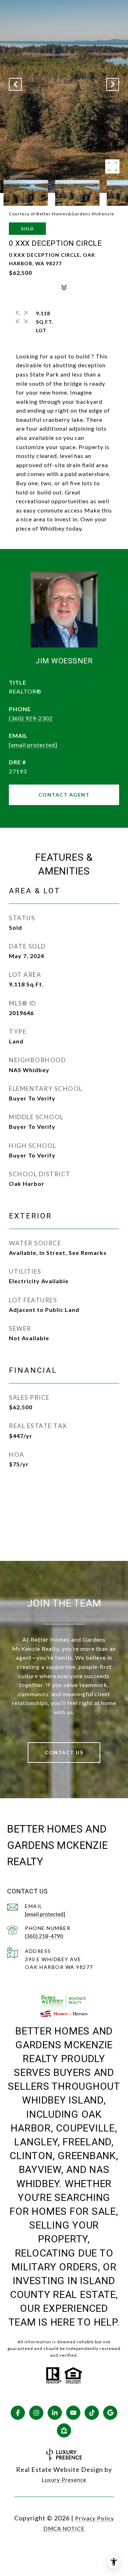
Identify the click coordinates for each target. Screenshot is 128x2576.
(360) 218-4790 (44, 1936)
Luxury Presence (64, 2480)
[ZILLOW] (64, 2430)
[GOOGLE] (110, 2413)
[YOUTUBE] (73, 2413)
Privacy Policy (95, 2518)
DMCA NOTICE (64, 2529)
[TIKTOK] (92, 2413)
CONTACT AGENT (64, 795)
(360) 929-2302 (31, 718)
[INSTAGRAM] (36, 2413)
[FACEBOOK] (18, 2413)
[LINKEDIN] (55, 2413)
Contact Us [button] (64, 1752)
